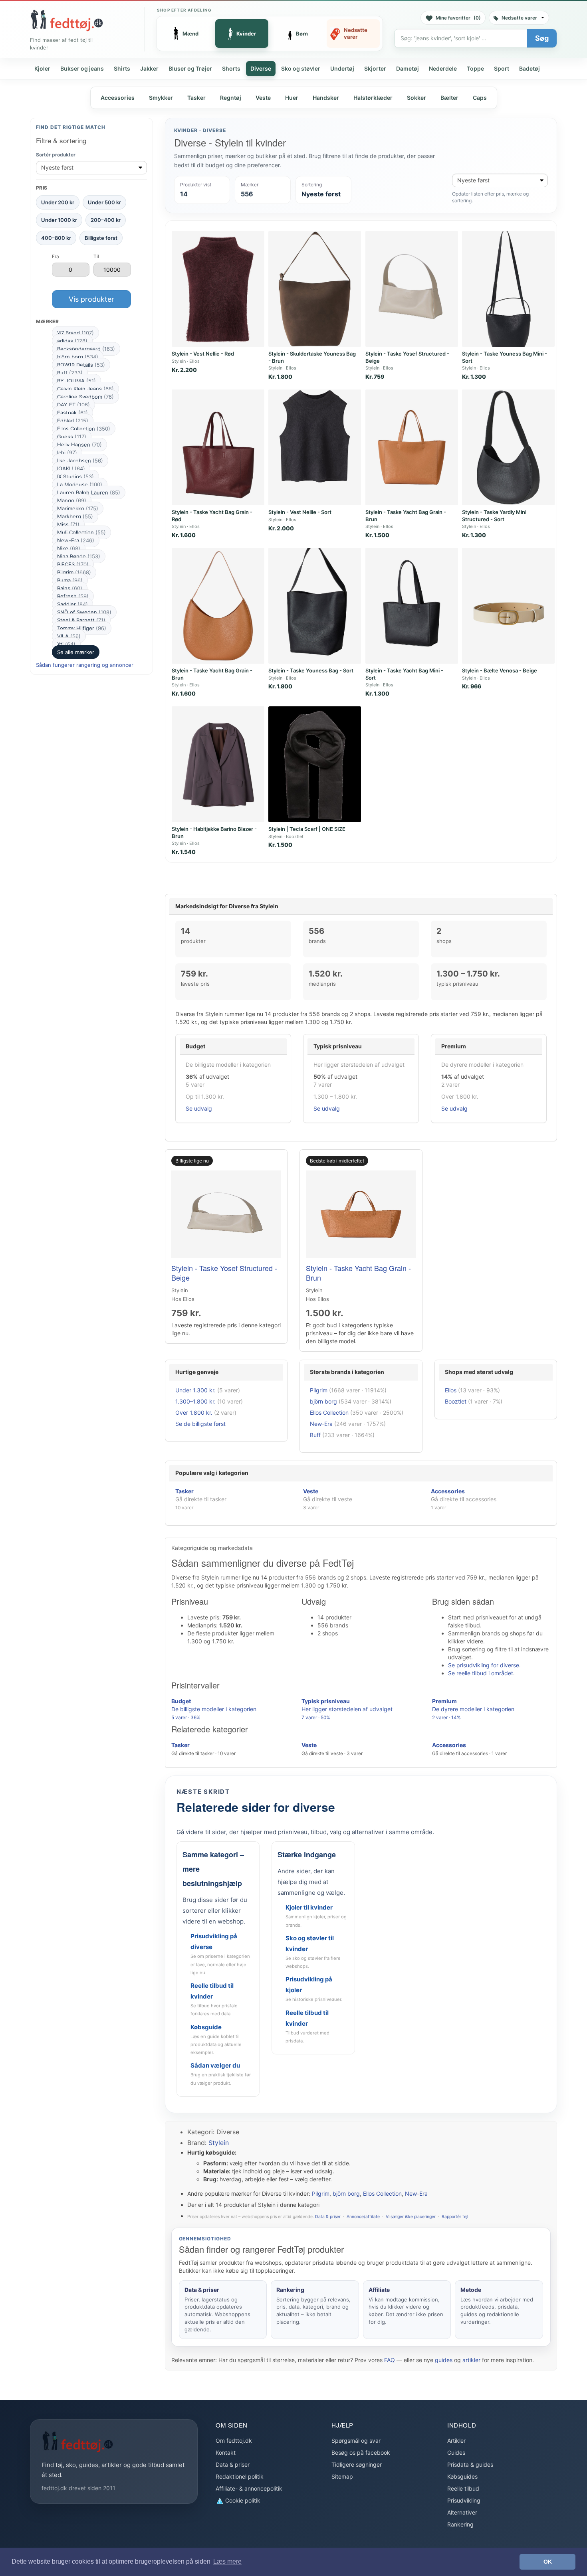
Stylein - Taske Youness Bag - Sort (311, 670)
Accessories (118, 98)
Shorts (231, 68)
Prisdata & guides (470, 2464)
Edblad (73, 421)
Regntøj (231, 98)
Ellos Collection (84, 429)
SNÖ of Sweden (84, 612)
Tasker (196, 98)
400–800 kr (56, 237)
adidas (72, 341)
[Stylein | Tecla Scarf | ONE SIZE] (315, 764)
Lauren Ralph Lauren (89, 492)
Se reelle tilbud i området (481, 1673)
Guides (456, 2452)
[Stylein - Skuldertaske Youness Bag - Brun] (315, 289)
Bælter (449, 98)
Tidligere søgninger (357, 2464)
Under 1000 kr (59, 220)
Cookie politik (242, 2500)
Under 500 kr (104, 202)
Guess (72, 437)
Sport (502, 68)
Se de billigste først (200, 1424)
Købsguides (462, 2476)
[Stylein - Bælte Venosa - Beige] (508, 606)
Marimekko (78, 508)
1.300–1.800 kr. (195, 1401)
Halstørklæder (373, 98)
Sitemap (342, 2476)
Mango (72, 500)
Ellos (451, 1390)
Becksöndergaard (86, 349)
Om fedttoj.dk (234, 2441)
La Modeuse (80, 484)
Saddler (72, 604)
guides (444, 2360)
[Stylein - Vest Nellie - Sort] (315, 447)
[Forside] (67, 20)
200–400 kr (106, 220)
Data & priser (328, 2217)
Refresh (73, 596)
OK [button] (548, 2562)
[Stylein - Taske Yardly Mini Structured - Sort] (508, 447)
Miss (68, 524)
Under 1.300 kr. (195, 1390)
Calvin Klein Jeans (85, 389)
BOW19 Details (81, 365)
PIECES (73, 564)
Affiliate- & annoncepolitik (249, 2488)
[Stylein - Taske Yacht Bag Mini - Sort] (412, 606)
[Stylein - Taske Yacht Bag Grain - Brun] (412, 447)
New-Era (76, 540)
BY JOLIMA (76, 381)
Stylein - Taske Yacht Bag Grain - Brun (358, 1273)
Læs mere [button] (227, 2561)
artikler (471, 2360)
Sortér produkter (56, 155)
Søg (542, 38)
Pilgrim (74, 572)
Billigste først (101, 237)
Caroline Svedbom (85, 397)
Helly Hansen (79, 445)
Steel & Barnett (81, 620)
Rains (70, 588)
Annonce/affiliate (363, 2217)
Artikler (456, 2441)
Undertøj (342, 68)
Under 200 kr (58, 202)
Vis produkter (91, 299)
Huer (292, 98)
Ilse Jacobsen (80, 461)
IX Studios (75, 476)
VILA (69, 636)
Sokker (416, 98)
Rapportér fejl (455, 2217)
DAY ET (73, 405)
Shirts (122, 68)
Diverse (261, 68)
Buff (70, 373)
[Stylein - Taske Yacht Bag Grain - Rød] (218, 447)
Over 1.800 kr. (194, 1413)
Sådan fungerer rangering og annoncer (85, 665)
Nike (69, 548)
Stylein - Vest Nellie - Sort (300, 512)
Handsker (326, 98)
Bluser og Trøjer (190, 68)
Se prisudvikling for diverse (484, 1665)
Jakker (149, 68)
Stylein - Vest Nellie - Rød (203, 354)
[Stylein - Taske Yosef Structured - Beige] (412, 289)
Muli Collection (81, 532)
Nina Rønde (79, 556)
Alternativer (462, 2512)
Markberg (75, 516)
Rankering (460, 2524)
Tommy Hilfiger (82, 628)
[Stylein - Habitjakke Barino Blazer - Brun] (218, 764)
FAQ (390, 2360)
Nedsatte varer (519, 18)
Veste (263, 98)
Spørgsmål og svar (356, 2441)
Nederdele (443, 68)
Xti (66, 644)
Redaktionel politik (240, 2476)
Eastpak (72, 413)
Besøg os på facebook (361, 2452)
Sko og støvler (301, 68)
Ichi (67, 453)
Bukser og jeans (82, 68)
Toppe (475, 68)
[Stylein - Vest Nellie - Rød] (218, 289)
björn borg (78, 357)
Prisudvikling (464, 2500)
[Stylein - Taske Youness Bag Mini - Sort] (508, 289)
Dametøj (408, 68)
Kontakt (226, 2452)
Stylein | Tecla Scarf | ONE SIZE (307, 829)
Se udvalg (199, 1108)
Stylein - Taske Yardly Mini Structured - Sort (494, 516)
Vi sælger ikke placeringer (411, 2217)
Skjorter (375, 68)
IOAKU (71, 469)
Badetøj (529, 68)
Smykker (161, 98)
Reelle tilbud (463, 2488)
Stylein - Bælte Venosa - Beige (500, 670)
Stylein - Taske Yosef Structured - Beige (224, 1273)
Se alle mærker (76, 652)
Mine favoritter (458, 18)
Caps (480, 98)
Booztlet (456, 1401)
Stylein (219, 2143)
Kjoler (42, 68)
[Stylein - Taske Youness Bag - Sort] (315, 606)
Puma (70, 580)
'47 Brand (75, 333)
